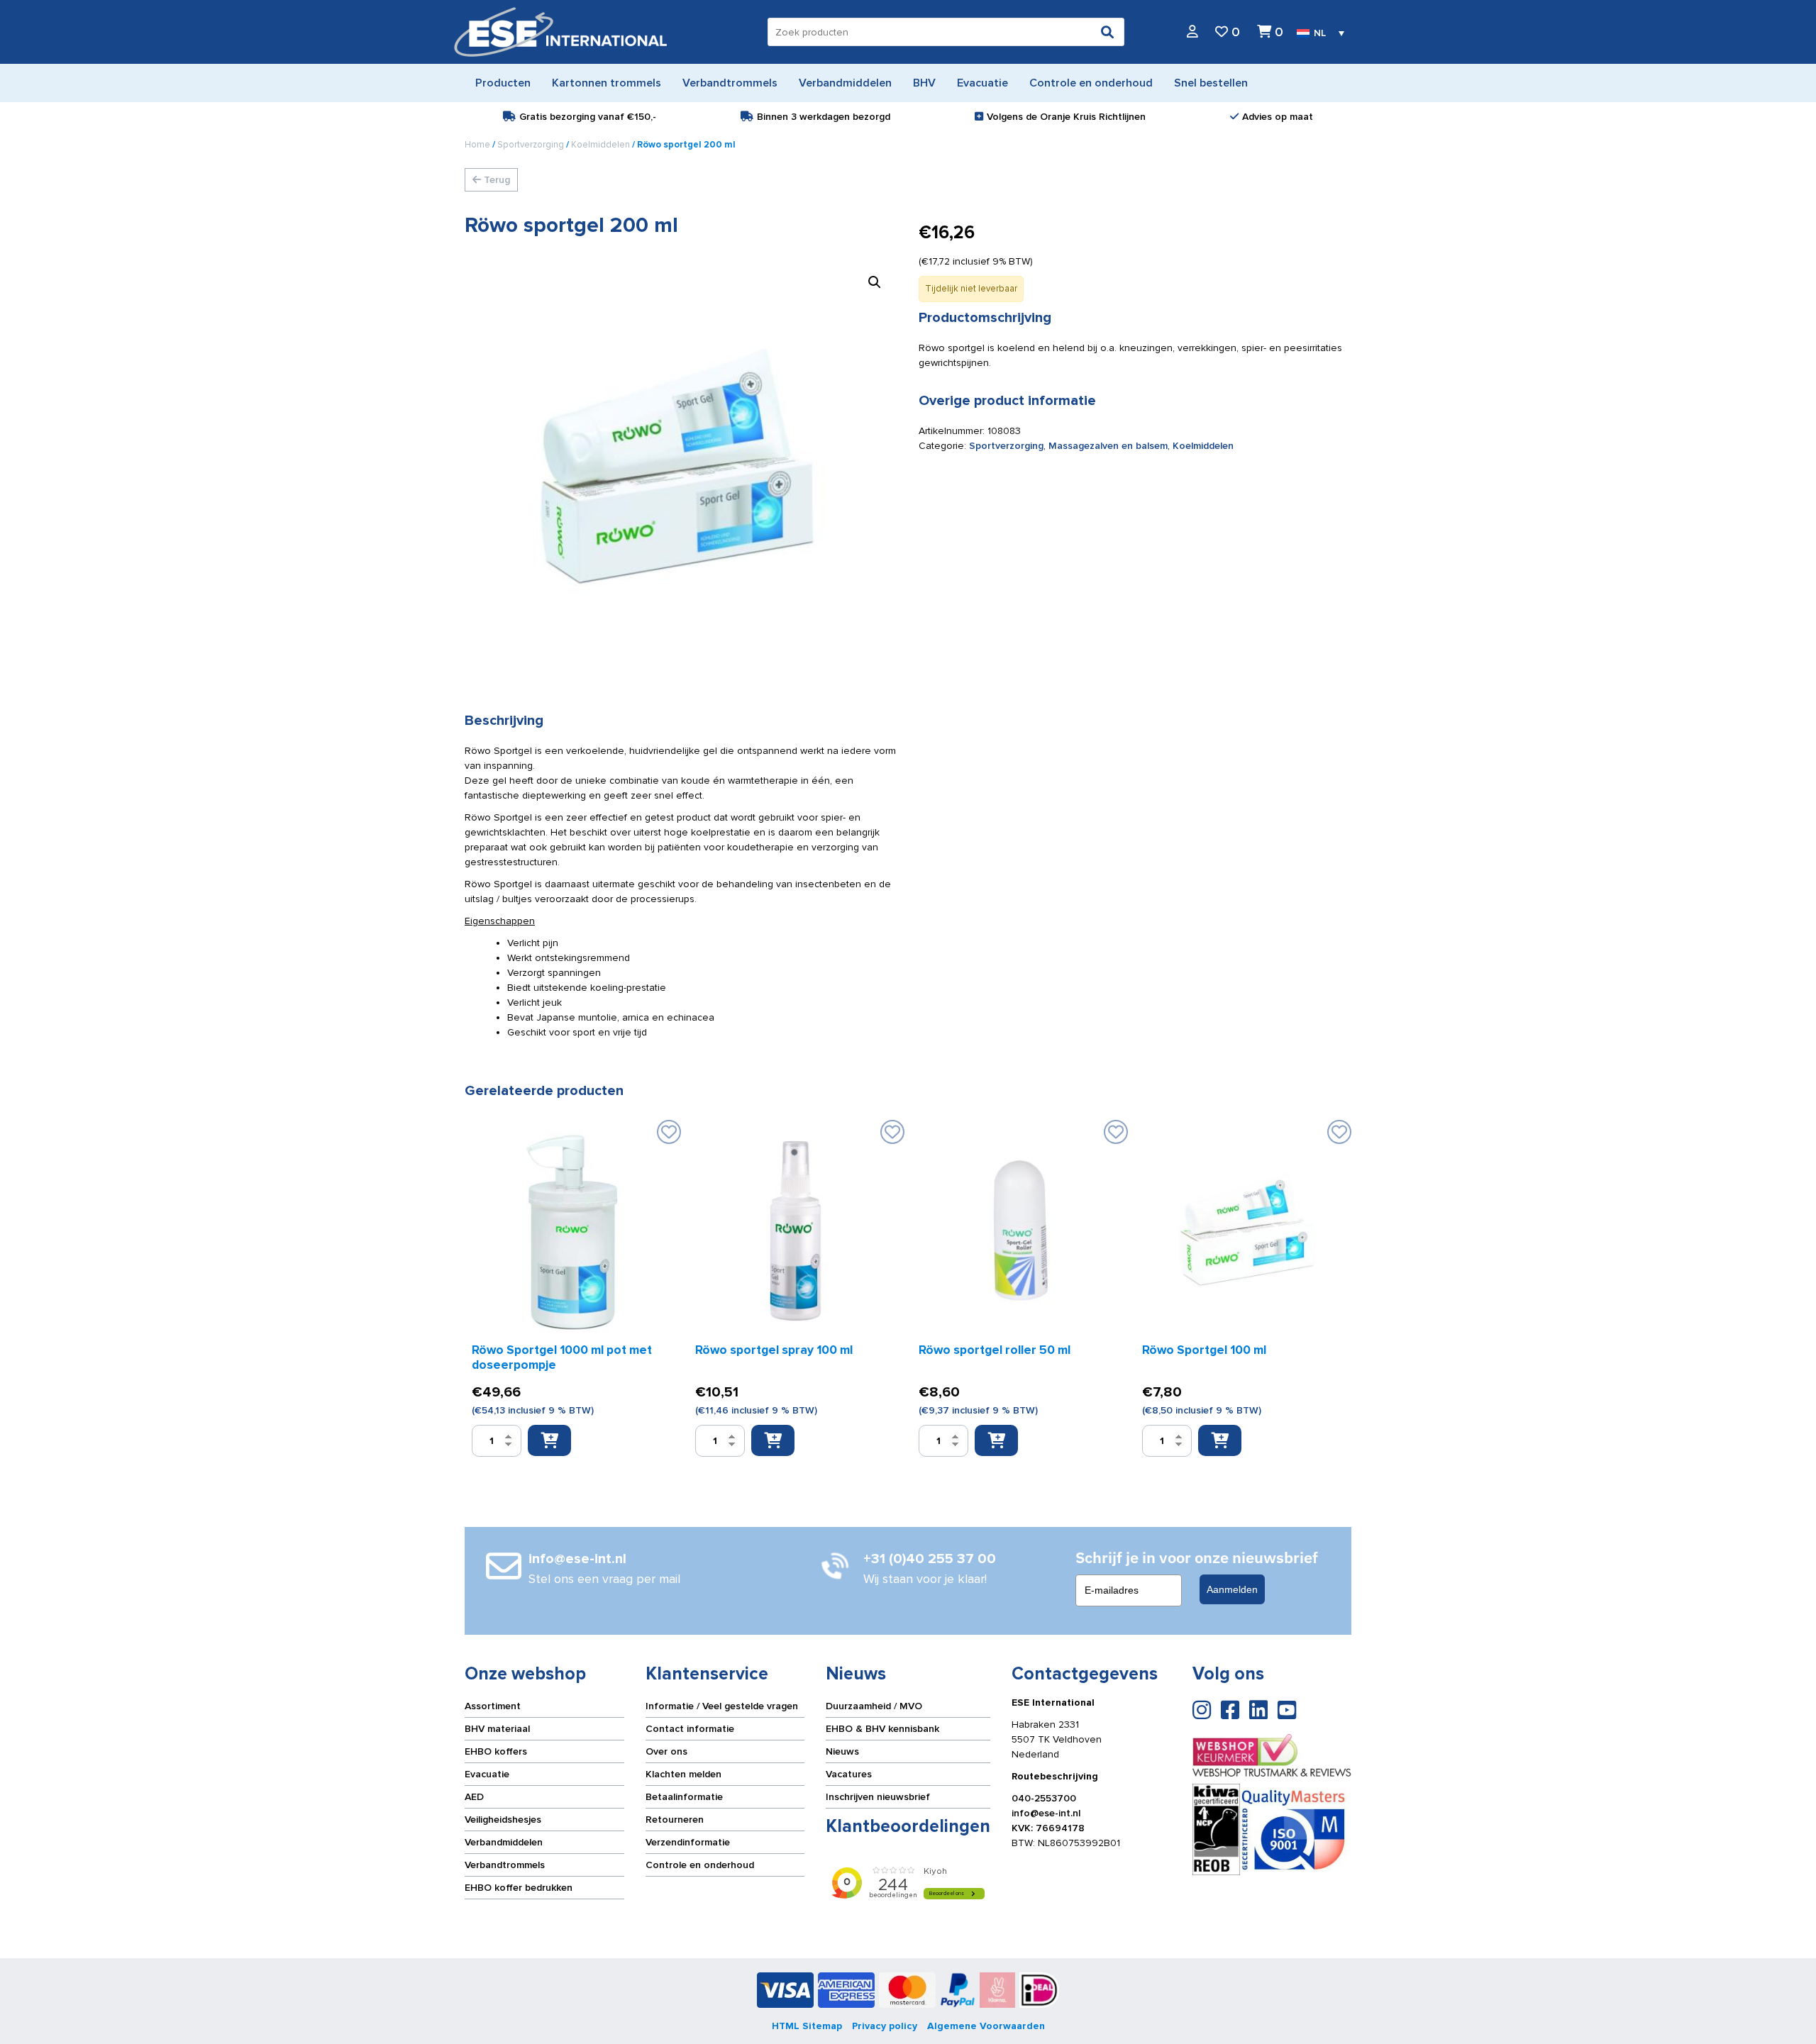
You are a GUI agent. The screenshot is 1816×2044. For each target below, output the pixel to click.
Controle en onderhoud (700, 1865)
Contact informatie (690, 1729)
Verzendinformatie (688, 1842)
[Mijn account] (1192, 32)
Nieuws (842, 1751)
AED (474, 1797)
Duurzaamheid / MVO (874, 1706)
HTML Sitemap (807, 2026)
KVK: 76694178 (1048, 1828)
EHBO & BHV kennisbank (882, 1729)
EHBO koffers (496, 1751)
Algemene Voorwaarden (986, 2026)
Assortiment (493, 1706)
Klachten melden (683, 1774)
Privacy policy (885, 2026)
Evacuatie (487, 1774)
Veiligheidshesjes (503, 1820)
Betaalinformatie (684, 1797)
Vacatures (849, 1774)
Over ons (666, 1751)
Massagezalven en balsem (1108, 446)
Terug (495, 180)
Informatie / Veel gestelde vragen (722, 1706)
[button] (875, 282)
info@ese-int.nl (1046, 1813)
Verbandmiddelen (504, 1842)
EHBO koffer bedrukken (519, 1888)
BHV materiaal (497, 1729)
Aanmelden (1232, 1589)
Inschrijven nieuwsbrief (878, 1797)
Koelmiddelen (600, 145)
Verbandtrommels (505, 1865)
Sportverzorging (531, 145)
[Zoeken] (1107, 32)
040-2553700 (1044, 1798)
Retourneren (675, 1820)
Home (477, 145)
